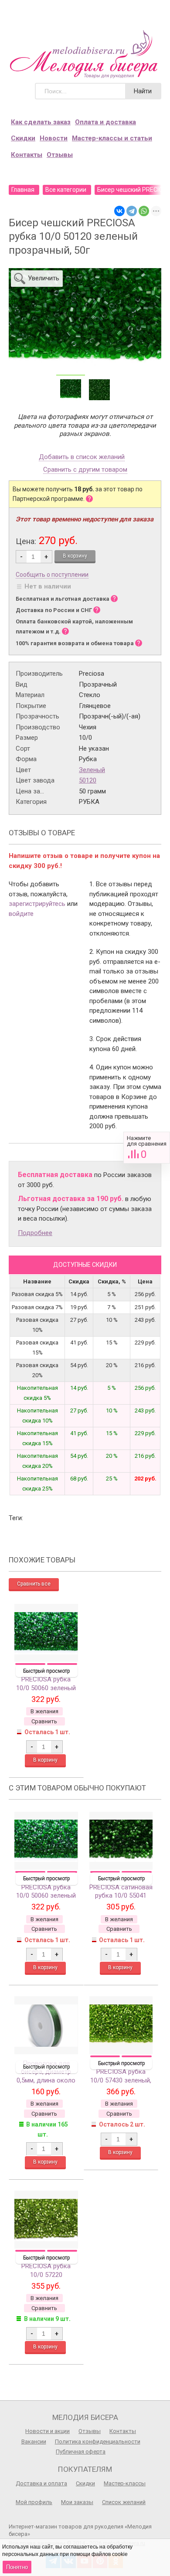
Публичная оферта (81, 2452)
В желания (44, 1711)
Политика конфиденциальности (98, 2442)
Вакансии (34, 2442)
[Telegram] (132, 211)
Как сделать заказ (41, 122)
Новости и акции (48, 2431)
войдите (21, 914)
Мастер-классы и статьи (112, 138)
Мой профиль (34, 2502)
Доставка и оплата (41, 2483)
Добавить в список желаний (82, 457)
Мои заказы (77, 2502)
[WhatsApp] (144, 211)
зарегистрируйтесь (37, 904)
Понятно (17, 2567)
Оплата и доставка (105, 122)
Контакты (27, 155)
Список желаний (124, 2502)
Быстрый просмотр (46, 1671)
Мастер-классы (125, 2483)
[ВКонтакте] (119, 211)
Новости (54, 138)
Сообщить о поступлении (52, 575)
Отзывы (60, 155)
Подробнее (35, 1233)
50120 (88, 780)
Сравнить (147, 1148)
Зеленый (92, 770)
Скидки (23, 138)
